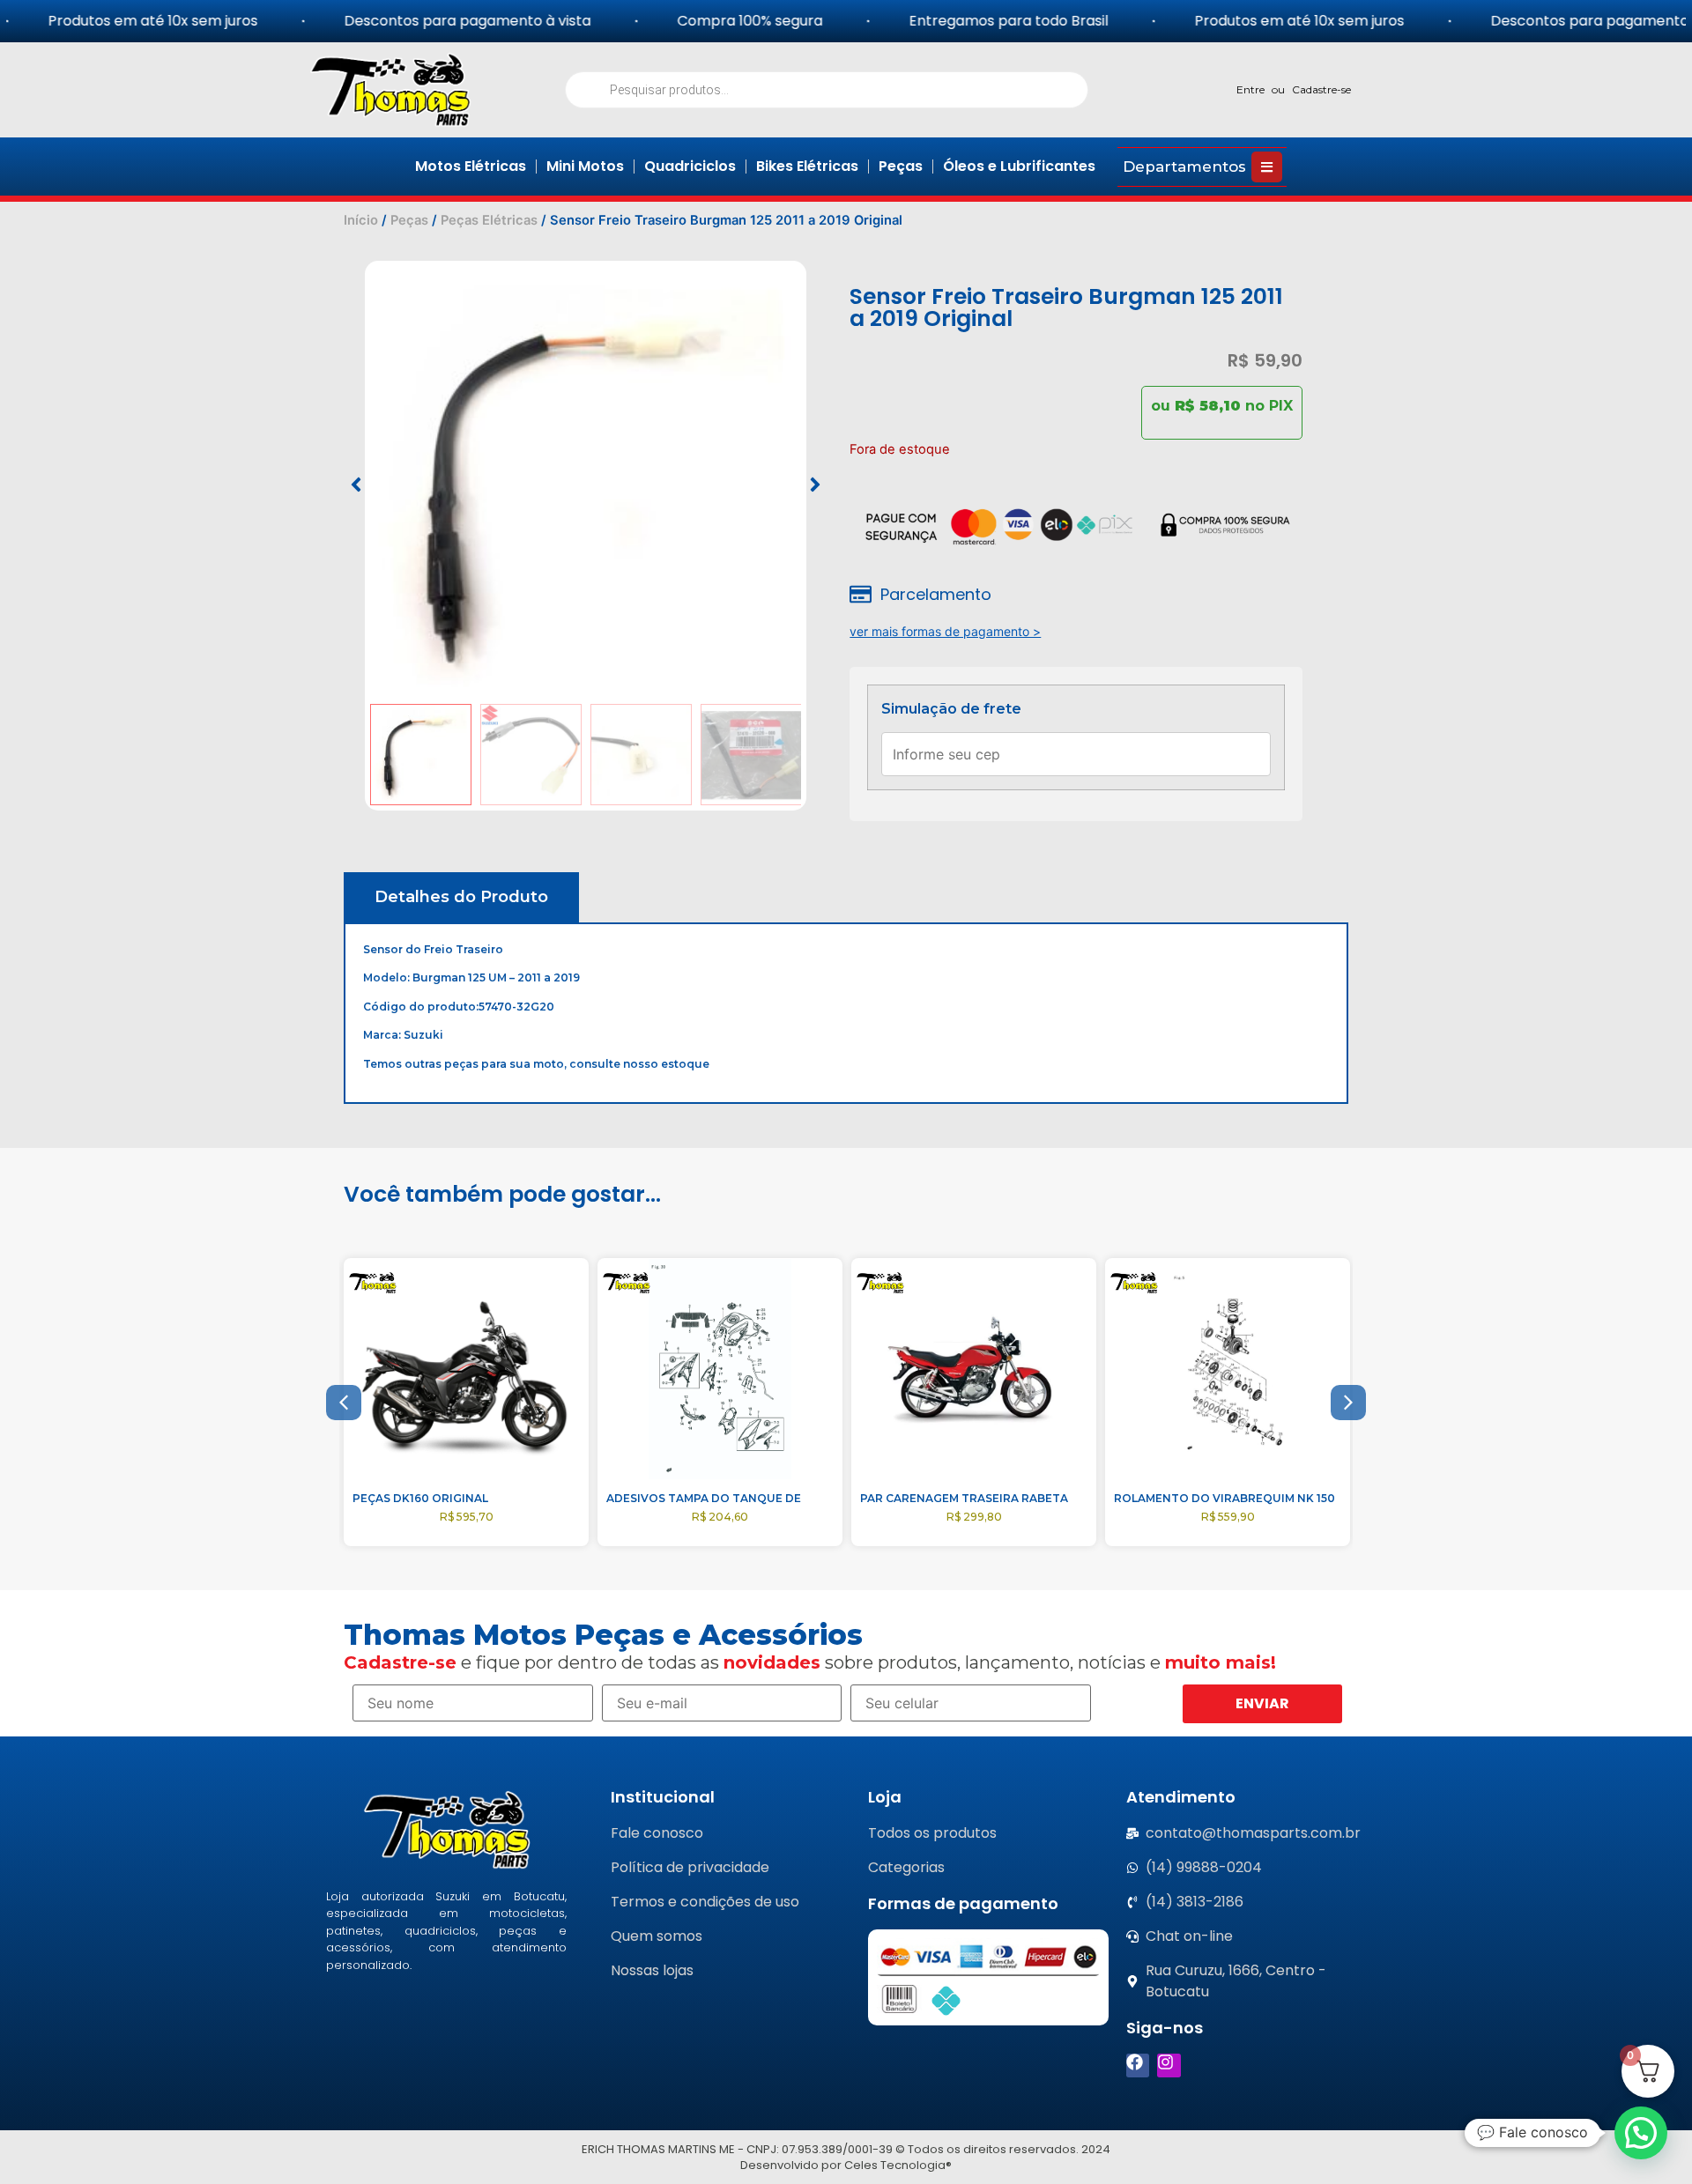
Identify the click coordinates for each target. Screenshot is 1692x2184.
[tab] (461, 897)
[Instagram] (1169, 2066)
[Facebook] (1138, 2066)
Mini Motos (585, 166)
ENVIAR (1262, 1703)
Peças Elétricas (489, 220)
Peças (901, 166)
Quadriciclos (690, 166)
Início (361, 220)
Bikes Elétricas (807, 166)
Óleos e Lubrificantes (1019, 166)
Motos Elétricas (471, 166)
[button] (356, 485)
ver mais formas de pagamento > (945, 631)
